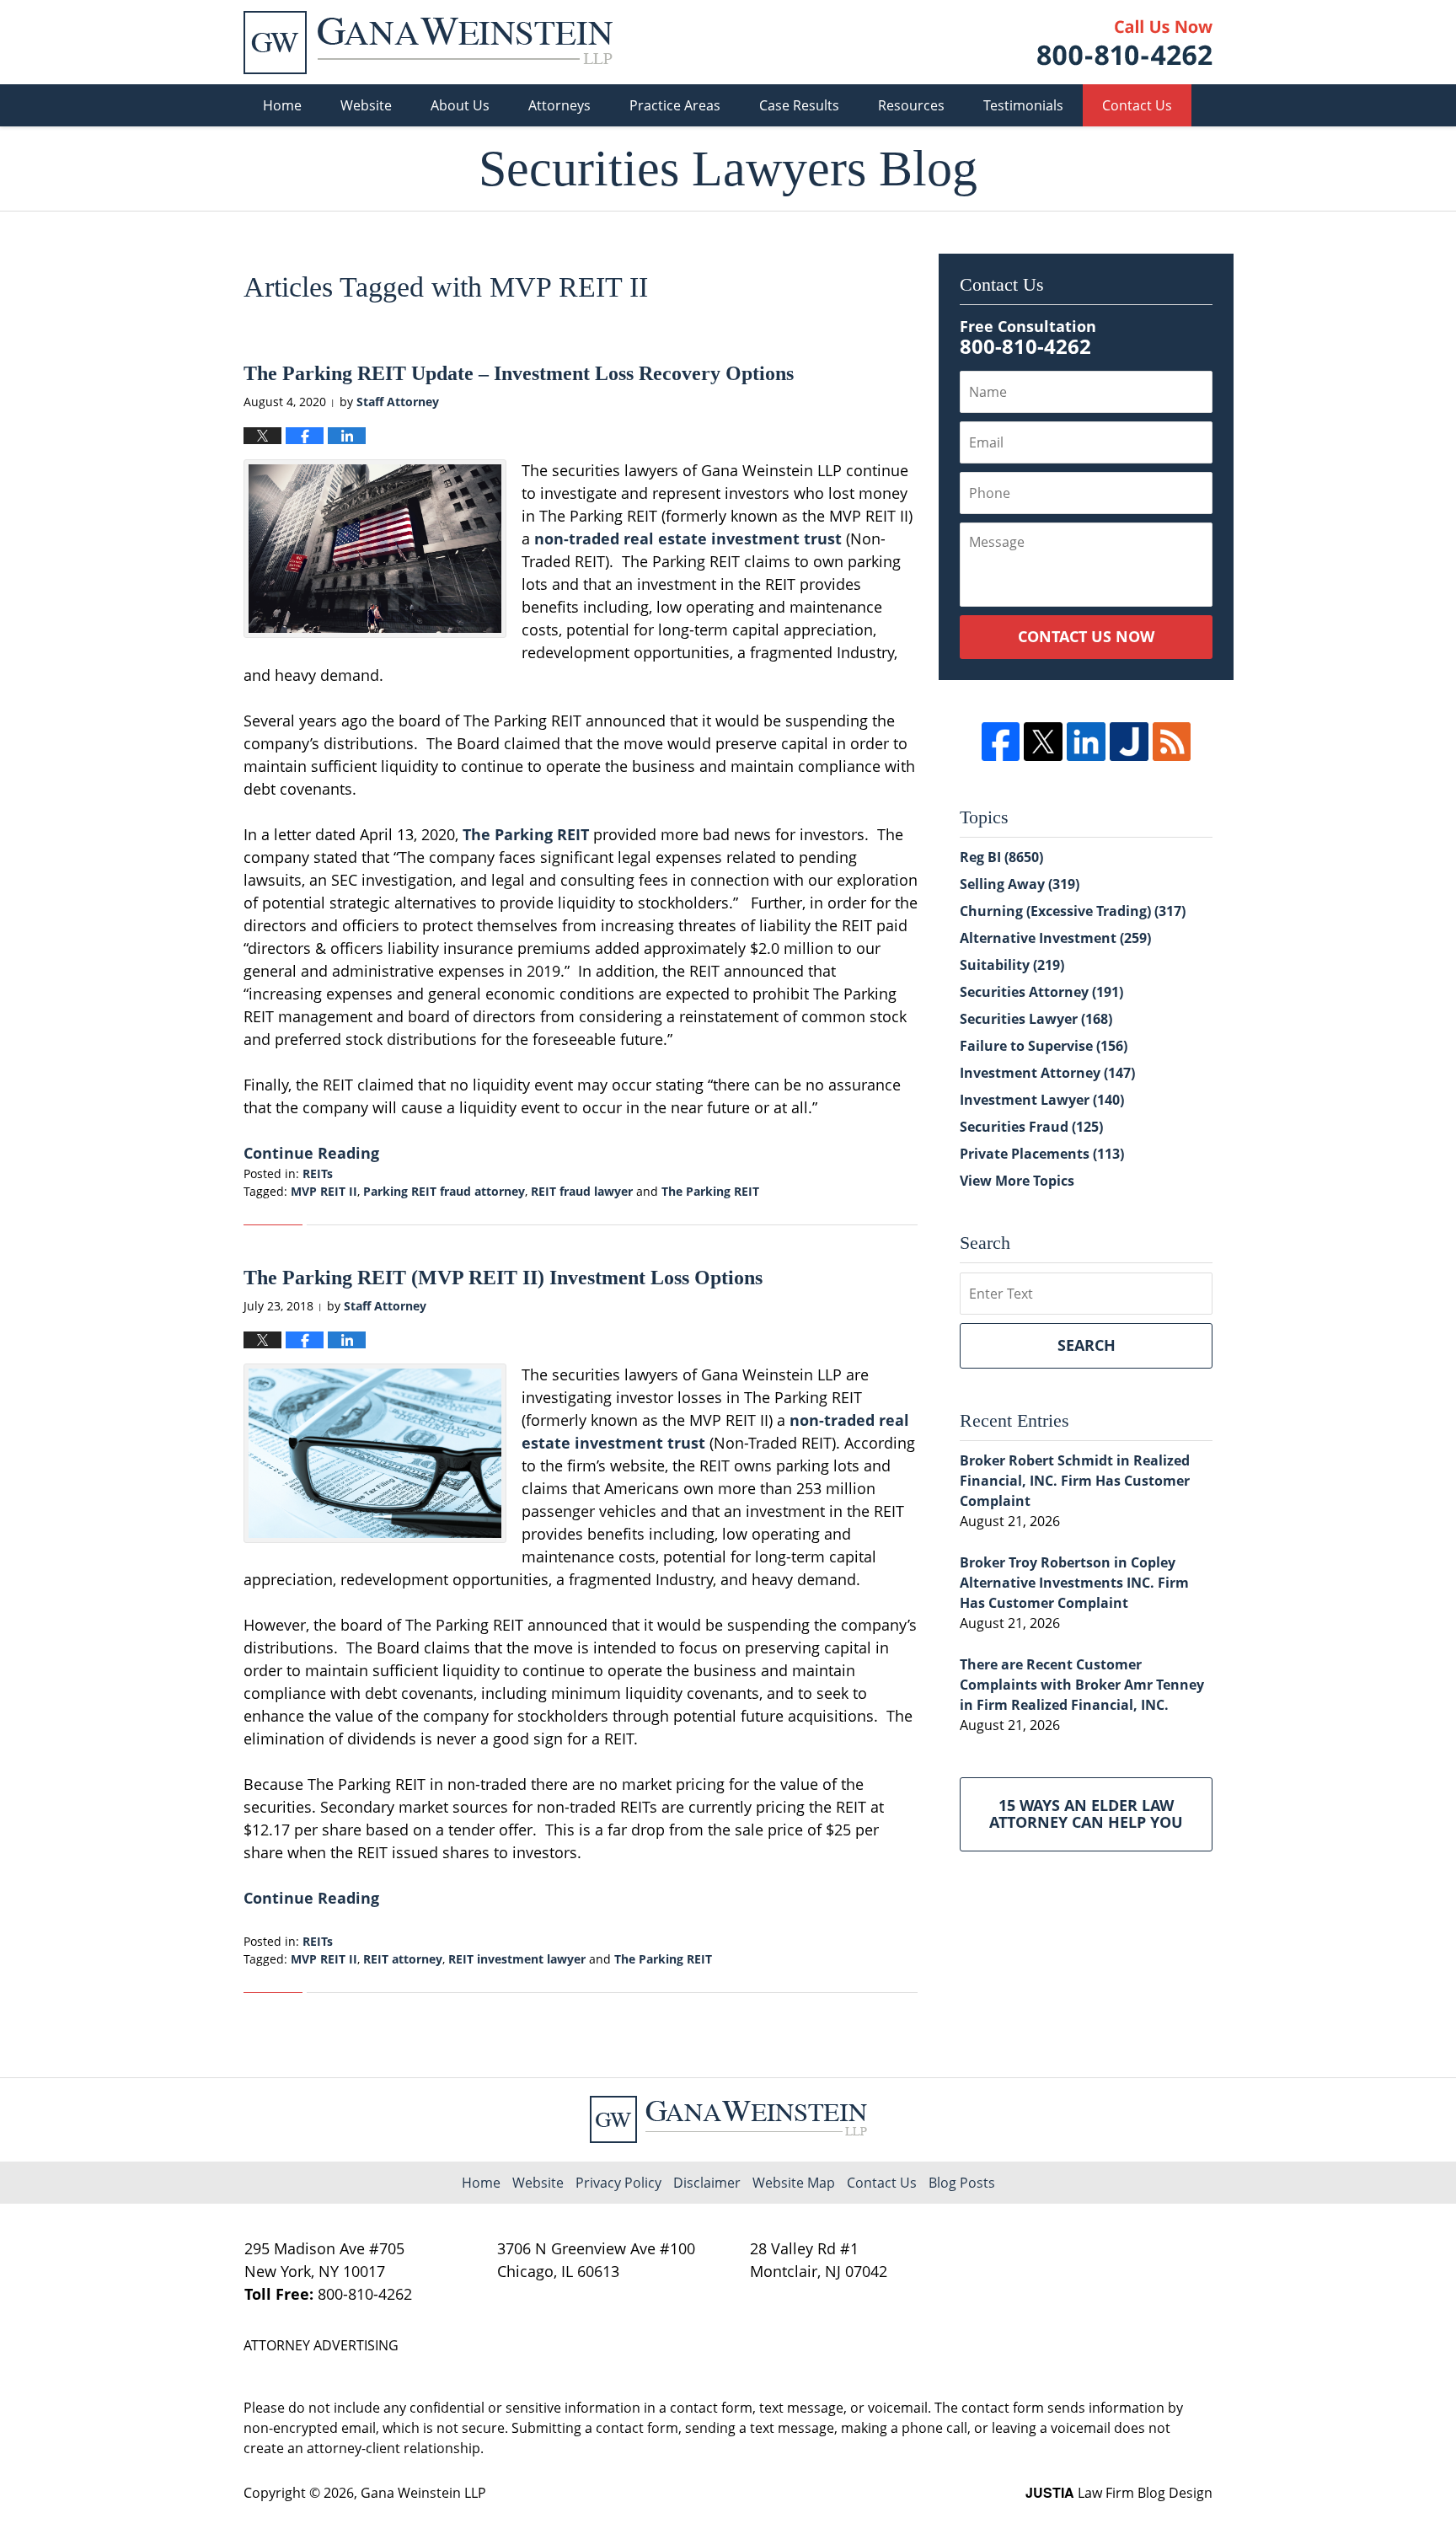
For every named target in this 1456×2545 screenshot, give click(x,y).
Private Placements (1042, 1154)
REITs (318, 1173)
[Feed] (1172, 742)
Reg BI (1001, 857)
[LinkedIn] (1086, 742)
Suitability (1012, 965)
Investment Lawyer (1042, 1100)
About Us (460, 105)
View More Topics (1017, 1181)
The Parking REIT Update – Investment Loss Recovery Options (519, 373)
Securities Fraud (1031, 1127)
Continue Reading (311, 1153)
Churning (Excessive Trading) (1073, 911)
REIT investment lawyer (517, 1959)
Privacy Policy (618, 2183)
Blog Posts (962, 2183)
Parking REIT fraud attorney (444, 1191)
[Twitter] (1043, 742)
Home (282, 105)
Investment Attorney (1047, 1073)
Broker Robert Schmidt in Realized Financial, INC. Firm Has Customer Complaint (1075, 1481)
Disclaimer (707, 2183)
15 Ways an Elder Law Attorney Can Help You (1086, 1814)
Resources (911, 105)
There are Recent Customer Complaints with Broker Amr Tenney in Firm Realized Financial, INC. (1082, 1685)
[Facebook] (1001, 742)
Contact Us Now (1086, 636)
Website (366, 105)
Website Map (794, 2183)
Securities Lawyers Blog (428, 43)
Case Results (799, 105)
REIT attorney (403, 1959)
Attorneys (559, 105)
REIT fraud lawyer (582, 1191)
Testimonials (1023, 105)
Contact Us (1137, 105)
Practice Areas (675, 105)
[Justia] (1129, 742)
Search (1087, 1345)
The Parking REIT (526, 834)
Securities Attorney (1041, 992)
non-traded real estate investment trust (688, 538)
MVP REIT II (324, 1191)
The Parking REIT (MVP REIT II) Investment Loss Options (503, 1278)
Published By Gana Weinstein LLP (1125, 43)
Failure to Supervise (1044, 1046)
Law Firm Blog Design (1119, 2493)
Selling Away (1020, 884)
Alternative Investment (1055, 938)
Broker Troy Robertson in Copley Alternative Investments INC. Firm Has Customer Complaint (1074, 1583)
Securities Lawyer (1036, 1019)
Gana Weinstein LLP (423, 2493)
